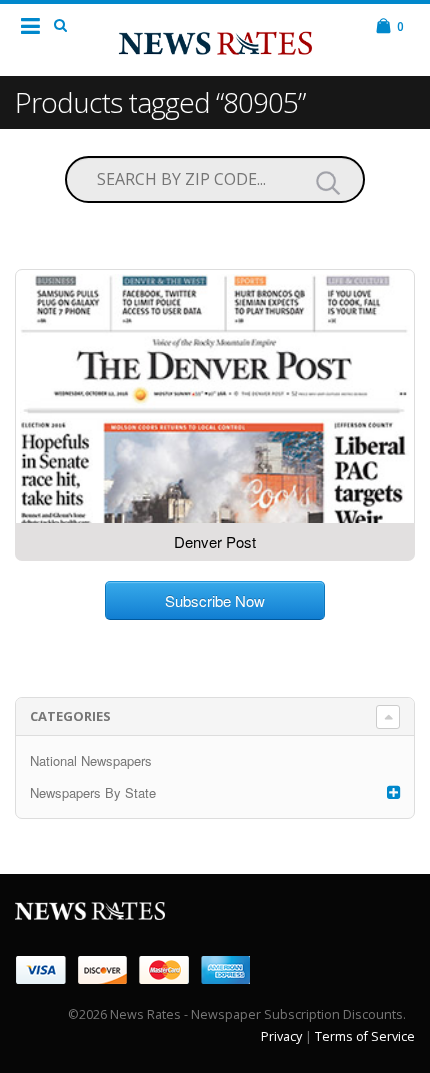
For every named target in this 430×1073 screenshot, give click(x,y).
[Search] (328, 182)
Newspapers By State (93, 792)
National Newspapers (91, 760)
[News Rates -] (215, 39)
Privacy (281, 1036)
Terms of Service (365, 1036)
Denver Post (215, 541)
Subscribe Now (215, 600)
